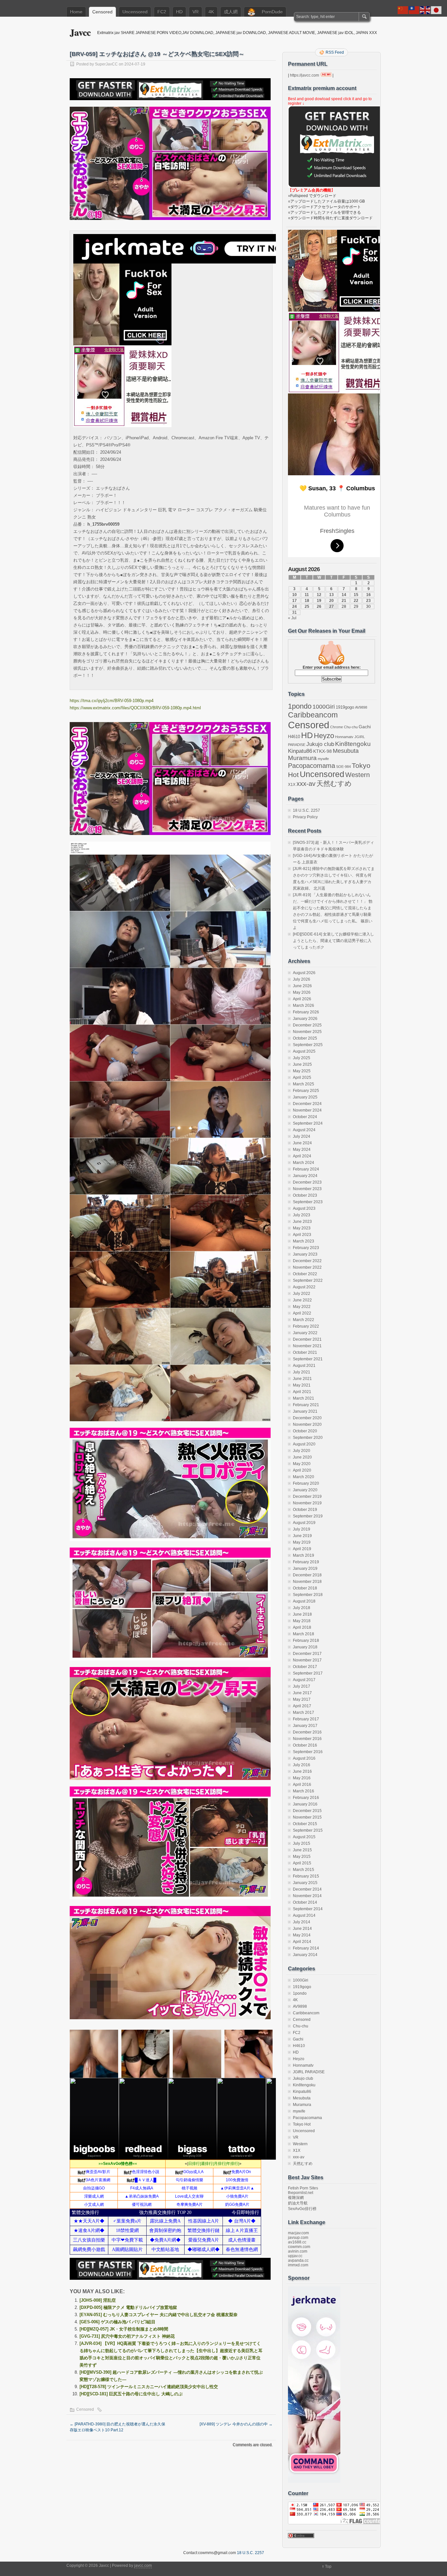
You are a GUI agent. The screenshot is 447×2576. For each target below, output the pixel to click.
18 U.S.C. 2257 (306, 810)
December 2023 (307, 1182)
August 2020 (304, 1444)
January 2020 (305, 1490)
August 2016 (304, 1758)
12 (319, 595)
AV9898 (361, 707)
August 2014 (304, 1915)
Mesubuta (346, 751)
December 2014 (307, 1889)
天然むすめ (334, 783)
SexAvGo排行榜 (302, 2209)
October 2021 (305, 1352)
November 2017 (307, 1660)
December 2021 (307, 1339)
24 (295, 607)
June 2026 (302, 986)
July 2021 (302, 1372)
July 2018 (302, 1608)
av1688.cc (297, 2242)
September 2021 (308, 1359)
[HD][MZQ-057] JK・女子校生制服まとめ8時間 (124, 2329)
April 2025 (302, 1078)
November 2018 (307, 1582)
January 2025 (305, 1097)
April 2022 (302, 1313)
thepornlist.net (301, 2193)
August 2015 (304, 1837)
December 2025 (307, 1025)
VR (196, 12)
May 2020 (302, 1464)
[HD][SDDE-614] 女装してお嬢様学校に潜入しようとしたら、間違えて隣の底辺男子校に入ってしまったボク (333, 941)
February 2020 (306, 1483)
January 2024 (305, 1176)
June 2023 (302, 1222)
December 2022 (307, 1261)
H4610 (294, 737)
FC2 (162, 12)
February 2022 (306, 1326)
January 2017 (305, 1726)
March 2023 (304, 1241)
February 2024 (306, 1169)
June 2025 (302, 1064)
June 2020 (302, 1457)
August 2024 (304, 1130)
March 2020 (304, 1477)
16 (368, 595)
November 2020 (307, 1424)
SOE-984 (343, 767)
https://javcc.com (304, 75)
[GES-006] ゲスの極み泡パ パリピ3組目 (117, 2322)
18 (307, 601)
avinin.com (298, 2251)
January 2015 (305, 1883)
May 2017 (302, 1699)
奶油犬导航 (298, 2203)
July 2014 (302, 1922)
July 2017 (302, 1686)
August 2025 (304, 1051)
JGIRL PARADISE (309, 2072)
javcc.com (143, 2566)
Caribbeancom (313, 715)
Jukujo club (320, 744)
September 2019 (308, 1516)
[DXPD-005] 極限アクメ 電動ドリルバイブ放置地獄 (128, 2307)
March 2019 (304, 1555)
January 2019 (305, 1569)
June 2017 (302, 1693)
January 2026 (305, 1019)
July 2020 (302, 1451)
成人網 (231, 12)
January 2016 (305, 1804)
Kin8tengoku (353, 744)
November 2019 (307, 1503)
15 (356, 595)
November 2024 (307, 1110)
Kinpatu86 (300, 751)
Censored (102, 12)
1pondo (300, 706)
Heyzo (324, 736)
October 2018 (305, 1588)
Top (328, 2567)
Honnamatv (344, 737)
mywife (323, 759)
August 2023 (304, 1208)
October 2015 (305, 1824)
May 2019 (302, 1542)
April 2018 (302, 1627)
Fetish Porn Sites (303, 2188)
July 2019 (302, 1529)
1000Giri (324, 707)
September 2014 (308, 1909)
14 (344, 595)
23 (368, 601)
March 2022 (304, 1320)
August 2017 (304, 1680)
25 (307, 607)
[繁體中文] (414, 10)
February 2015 (306, 1876)
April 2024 (302, 1156)
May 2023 (302, 1228)
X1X (292, 785)
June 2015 (302, 1850)
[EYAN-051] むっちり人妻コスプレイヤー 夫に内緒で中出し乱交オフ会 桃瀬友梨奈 (159, 2315)
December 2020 (307, 1418)
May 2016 (302, 1778)
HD (179, 12)
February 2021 (306, 1405)
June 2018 (302, 1614)
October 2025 (305, 1038)
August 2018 (304, 1601)
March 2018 (304, 1634)
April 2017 (302, 1706)
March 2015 (304, 1870)
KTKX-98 (322, 751)
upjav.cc (295, 2256)
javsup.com (298, 2238)
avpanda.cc (298, 2260)
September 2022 (308, 1280)
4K (211, 12)
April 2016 (302, 1785)
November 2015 (307, 1817)
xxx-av (306, 784)
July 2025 (302, 1058)
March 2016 (304, 1791)
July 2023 (302, 1215)
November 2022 (307, 1267)
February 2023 (306, 1248)
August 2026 (304, 973)
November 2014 (307, 1896)
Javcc (80, 32)
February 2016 (306, 1798)
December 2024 (307, 1104)
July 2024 (302, 1136)
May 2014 (302, 1935)
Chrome (337, 727)
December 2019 (307, 1497)
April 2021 (302, 1392)
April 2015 (302, 1863)
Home (76, 12)
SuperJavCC (106, 64)
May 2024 (302, 1150)
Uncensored (135, 12)
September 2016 (308, 1752)
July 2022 (302, 1294)
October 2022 (305, 1274)
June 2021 (302, 1379)
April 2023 (302, 1235)
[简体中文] (403, 10)
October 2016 (305, 1745)
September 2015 (308, 1830)
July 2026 (302, 979)
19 (319, 601)
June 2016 (302, 1771)
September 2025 (308, 1045)
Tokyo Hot (302, 2124)
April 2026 (302, 999)
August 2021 (304, 1366)
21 (344, 601)
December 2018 (307, 1575)
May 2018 (302, 1621)
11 (307, 595)
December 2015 (307, 1811)
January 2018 (305, 1647)
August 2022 (304, 1287)
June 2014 (302, 1929)
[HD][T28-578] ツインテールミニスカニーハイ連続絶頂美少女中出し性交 (149, 2387)
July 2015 (302, 1843)
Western (358, 775)
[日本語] (437, 10)
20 (331, 601)
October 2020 (305, 1431)
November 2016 (307, 1739)
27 (331, 607)
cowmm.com (299, 2247)
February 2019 (306, 1562)
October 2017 (305, 1667)
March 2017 (304, 1713)
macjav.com (298, 2233)
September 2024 (308, 1123)
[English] (425, 10)
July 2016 (302, 1765)
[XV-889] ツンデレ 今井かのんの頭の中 (236, 2424)
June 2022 (302, 1300)
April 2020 (302, 1470)
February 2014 (306, 1948)
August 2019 (304, 1523)
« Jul (292, 618)
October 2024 (305, 1117)
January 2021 (305, 1411)
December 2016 (307, 1732)
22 (356, 601)
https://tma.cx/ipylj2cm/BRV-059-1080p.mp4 (112, 701)
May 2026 (302, 992)
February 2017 (306, 1719)
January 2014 (305, 1955)
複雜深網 (296, 2198)
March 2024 (304, 1163)
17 (295, 601)
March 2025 (304, 1084)
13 (331, 595)
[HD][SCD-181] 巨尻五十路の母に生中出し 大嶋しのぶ (131, 2394)
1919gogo (345, 707)
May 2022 (302, 1307)
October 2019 (305, 1510)
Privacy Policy (305, 817)
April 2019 (302, 1549)
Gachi (365, 727)
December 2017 (307, 1654)
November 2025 (307, 1032)
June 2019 (302, 1536)
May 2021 (302, 1385)
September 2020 (308, 1438)
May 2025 (302, 1071)
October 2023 (305, 1195)
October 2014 (305, 1902)
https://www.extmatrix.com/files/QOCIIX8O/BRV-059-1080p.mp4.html (135, 708)
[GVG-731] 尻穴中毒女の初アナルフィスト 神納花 (127, 2336)
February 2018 (306, 1641)
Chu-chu (351, 727)
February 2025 (306, 1091)
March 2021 (304, 1398)
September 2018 (308, 1595)
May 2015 (302, 1857)
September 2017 (308, 1673)
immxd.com (298, 2265)
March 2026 (304, 1006)
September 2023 (308, 1202)
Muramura (302, 758)
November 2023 (307, 1189)
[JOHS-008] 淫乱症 (98, 2300)
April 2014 (302, 1942)
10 (295, 595)
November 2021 (307, 1346)
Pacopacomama (312, 765)
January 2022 (305, 1333)
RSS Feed (335, 52)
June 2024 (302, 1143)
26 (319, 607)
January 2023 (305, 1254)
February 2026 (306, 1012)
